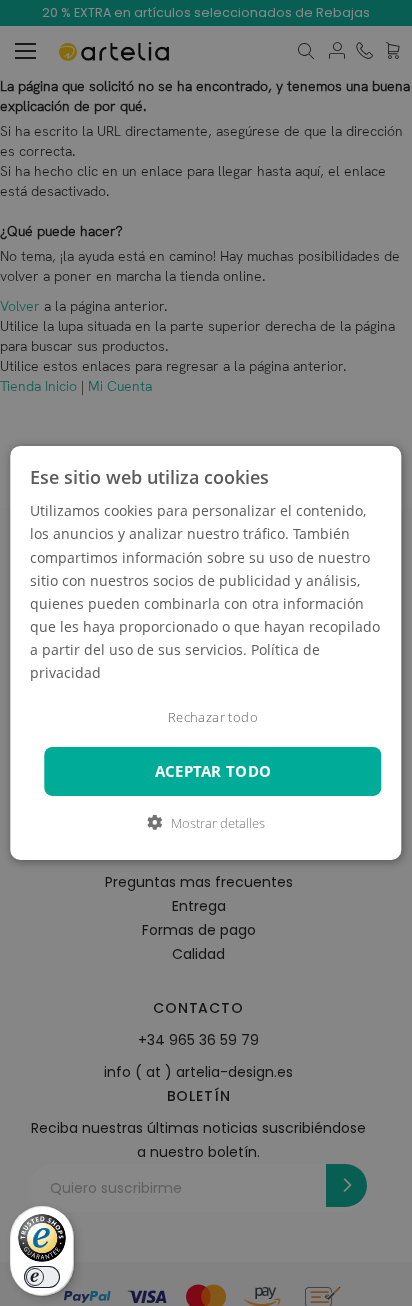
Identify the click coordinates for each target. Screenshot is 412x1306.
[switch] (42, 1277)
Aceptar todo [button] (213, 771)
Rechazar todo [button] (213, 717)
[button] (206, 823)
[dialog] (205, 653)
